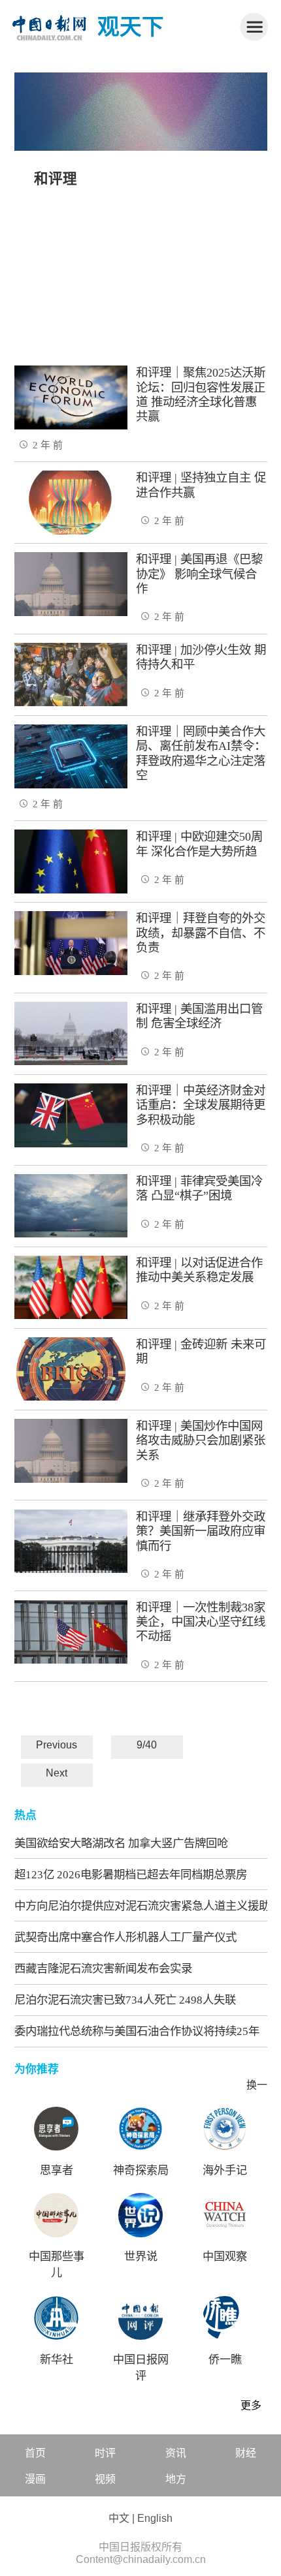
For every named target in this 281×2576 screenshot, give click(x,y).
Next (57, 1773)
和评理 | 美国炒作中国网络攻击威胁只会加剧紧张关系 (201, 1441)
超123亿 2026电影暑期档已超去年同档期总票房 (131, 1874)
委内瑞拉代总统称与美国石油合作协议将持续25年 (137, 2031)
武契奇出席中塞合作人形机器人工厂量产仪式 (125, 1937)
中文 (119, 2518)
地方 (176, 2479)
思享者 (57, 2170)
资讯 (176, 2453)
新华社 (57, 2360)
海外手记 (225, 2170)
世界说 (141, 2257)
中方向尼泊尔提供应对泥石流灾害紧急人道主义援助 (142, 1906)
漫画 (35, 2479)
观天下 (131, 27)
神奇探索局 (141, 2170)
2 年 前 (48, 445)
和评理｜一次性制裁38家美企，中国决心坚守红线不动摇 (201, 1622)
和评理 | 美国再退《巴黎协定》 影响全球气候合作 (199, 574)
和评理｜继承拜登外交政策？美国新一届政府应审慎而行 (201, 1531)
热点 (25, 1815)
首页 (35, 2453)
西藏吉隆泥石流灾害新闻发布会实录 (103, 1968)
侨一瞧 (225, 2360)
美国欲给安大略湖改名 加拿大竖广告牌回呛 (121, 1843)
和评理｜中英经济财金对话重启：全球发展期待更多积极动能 (201, 1105)
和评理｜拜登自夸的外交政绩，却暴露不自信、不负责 (201, 933)
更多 (251, 2405)
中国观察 (225, 2257)
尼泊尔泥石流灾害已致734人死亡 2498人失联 (125, 2000)
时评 (105, 2453)
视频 (105, 2479)
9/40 (147, 1745)
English (155, 2518)
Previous (57, 1745)
